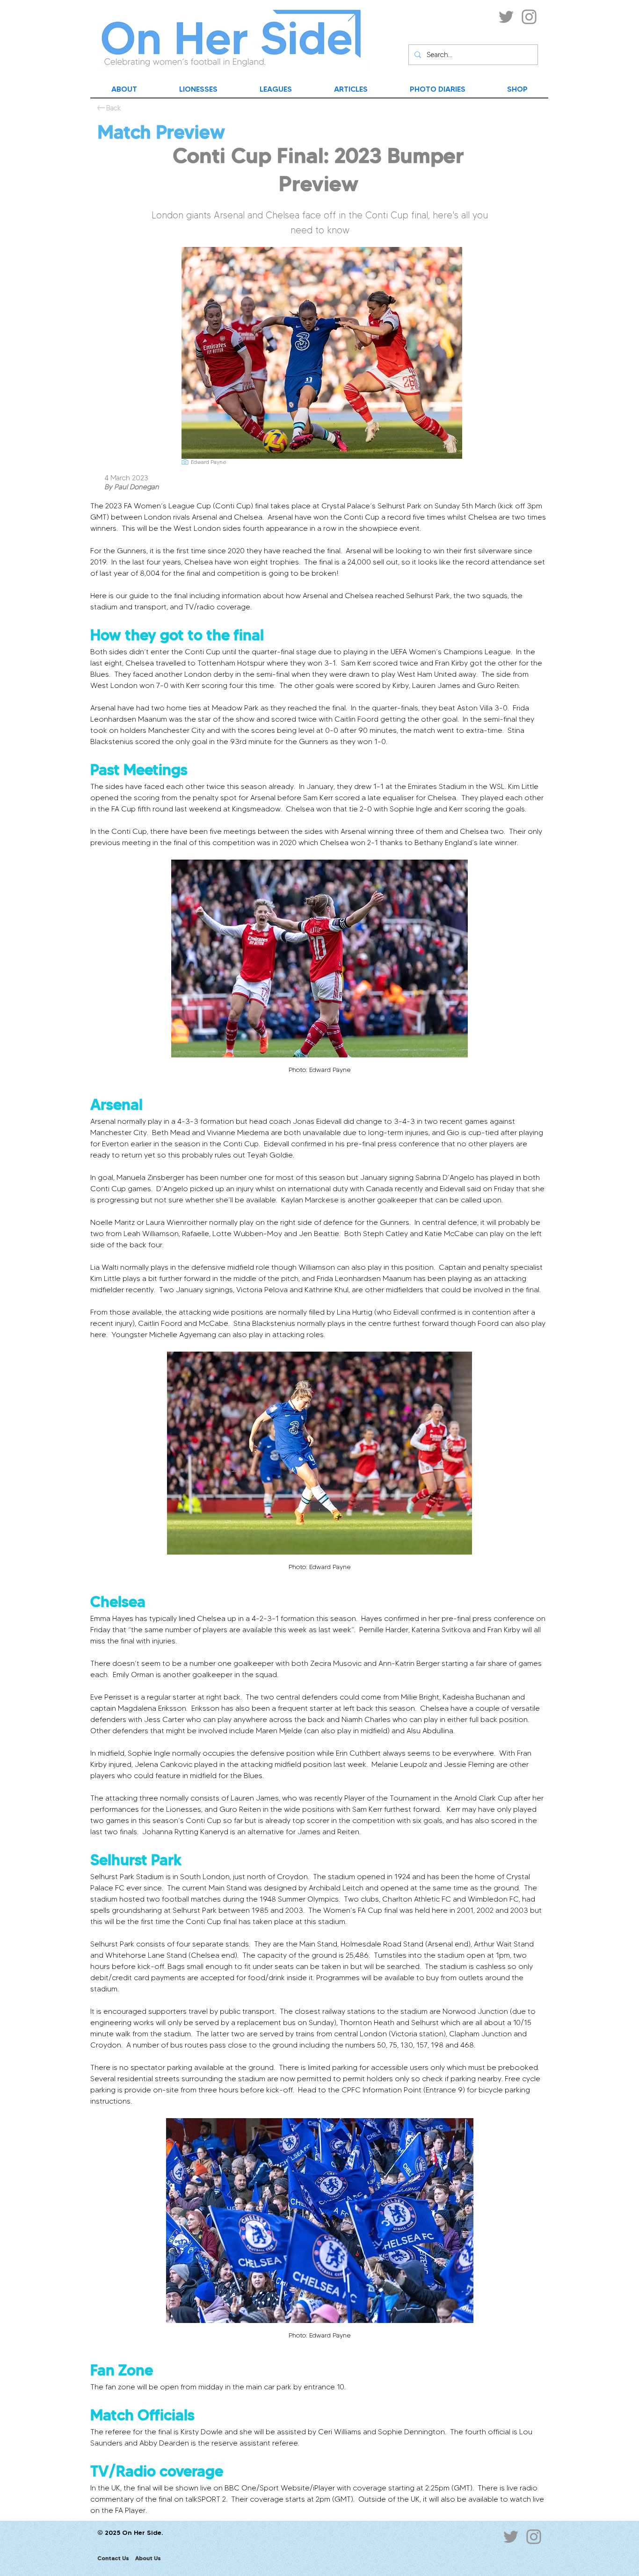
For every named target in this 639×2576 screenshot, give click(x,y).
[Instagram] (529, 17)
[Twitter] (506, 17)
